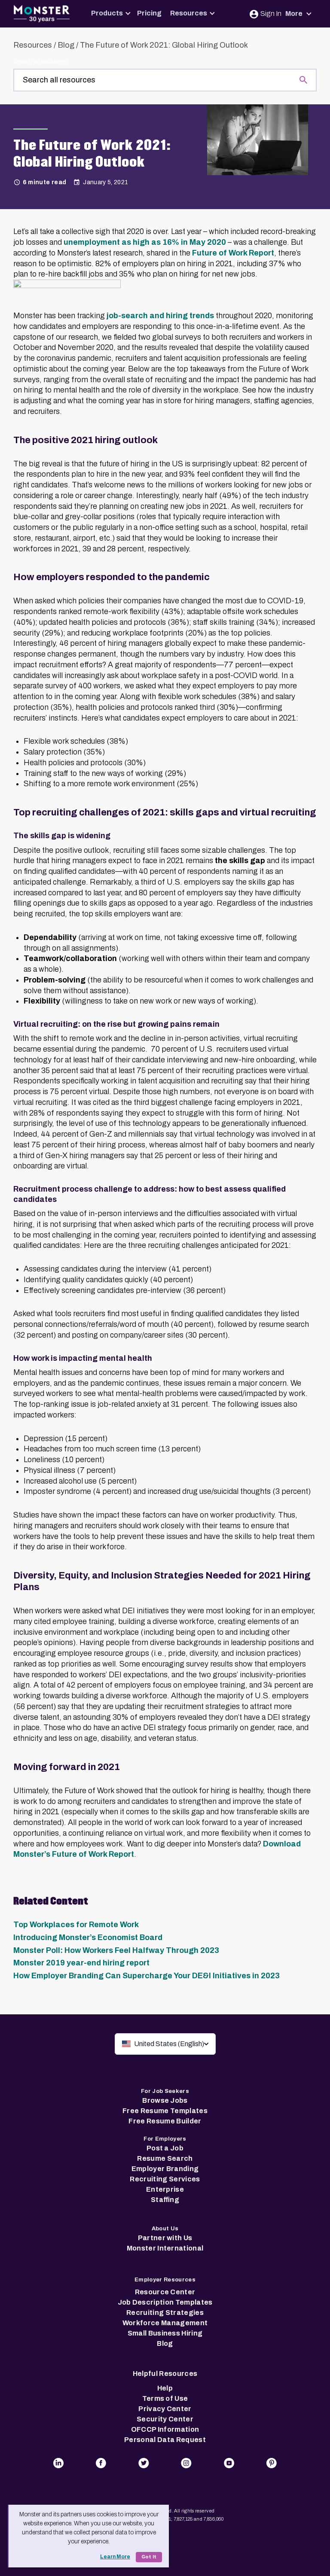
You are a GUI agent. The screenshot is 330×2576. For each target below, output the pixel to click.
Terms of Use (165, 2398)
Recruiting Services (165, 2179)
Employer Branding (165, 2169)
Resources (189, 13)
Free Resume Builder (165, 2121)
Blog (66, 45)
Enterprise (165, 2189)
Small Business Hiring (165, 2333)
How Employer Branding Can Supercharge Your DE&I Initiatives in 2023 (147, 1976)
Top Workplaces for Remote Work (76, 1925)
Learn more (115, 2557)
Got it (149, 2557)
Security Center (165, 2419)
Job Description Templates (165, 2302)
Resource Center (165, 2292)
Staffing (165, 2200)
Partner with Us (165, 2238)
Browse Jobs (165, 2100)
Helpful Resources (165, 2374)
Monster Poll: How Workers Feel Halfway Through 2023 (116, 1950)
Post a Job (165, 2148)
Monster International (165, 2248)
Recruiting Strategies (165, 2313)
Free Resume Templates (165, 2111)
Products (107, 13)
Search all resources (40, 62)
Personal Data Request (165, 2440)
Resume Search (165, 2158)
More (295, 14)
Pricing (149, 13)
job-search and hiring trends (159, 316)
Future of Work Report (233, 253)
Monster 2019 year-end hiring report (81, 1963)
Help (165, 2388)
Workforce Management (165, 2323)
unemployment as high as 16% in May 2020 (145, 242)
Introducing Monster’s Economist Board (88, 1937)
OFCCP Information (165, 2429)
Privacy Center (165, 2409)
